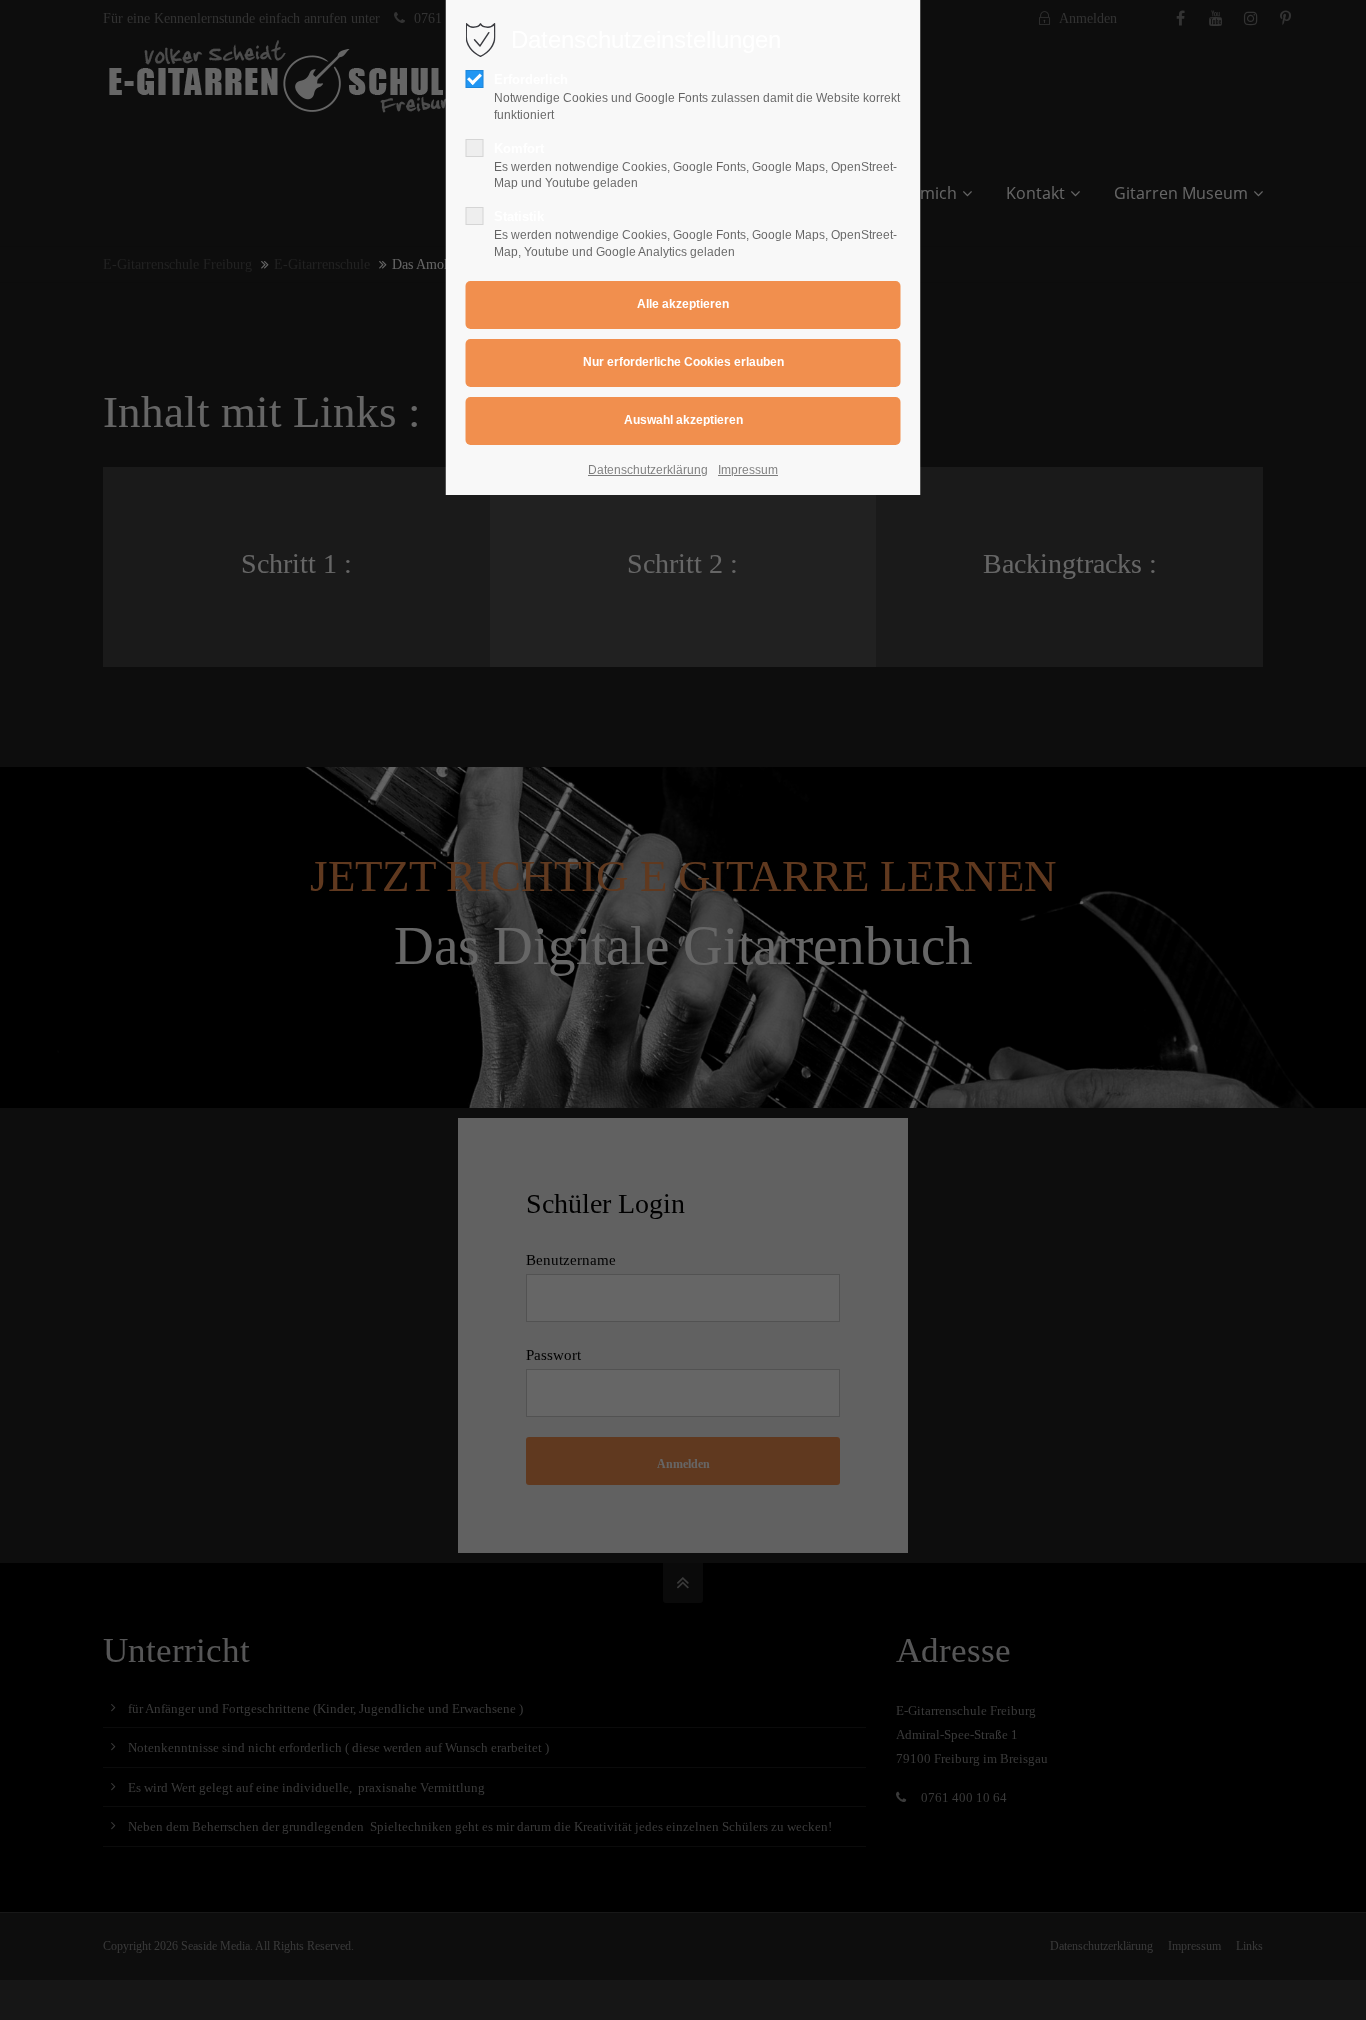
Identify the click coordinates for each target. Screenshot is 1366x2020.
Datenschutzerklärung (648, 470)
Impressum (748, 470)
